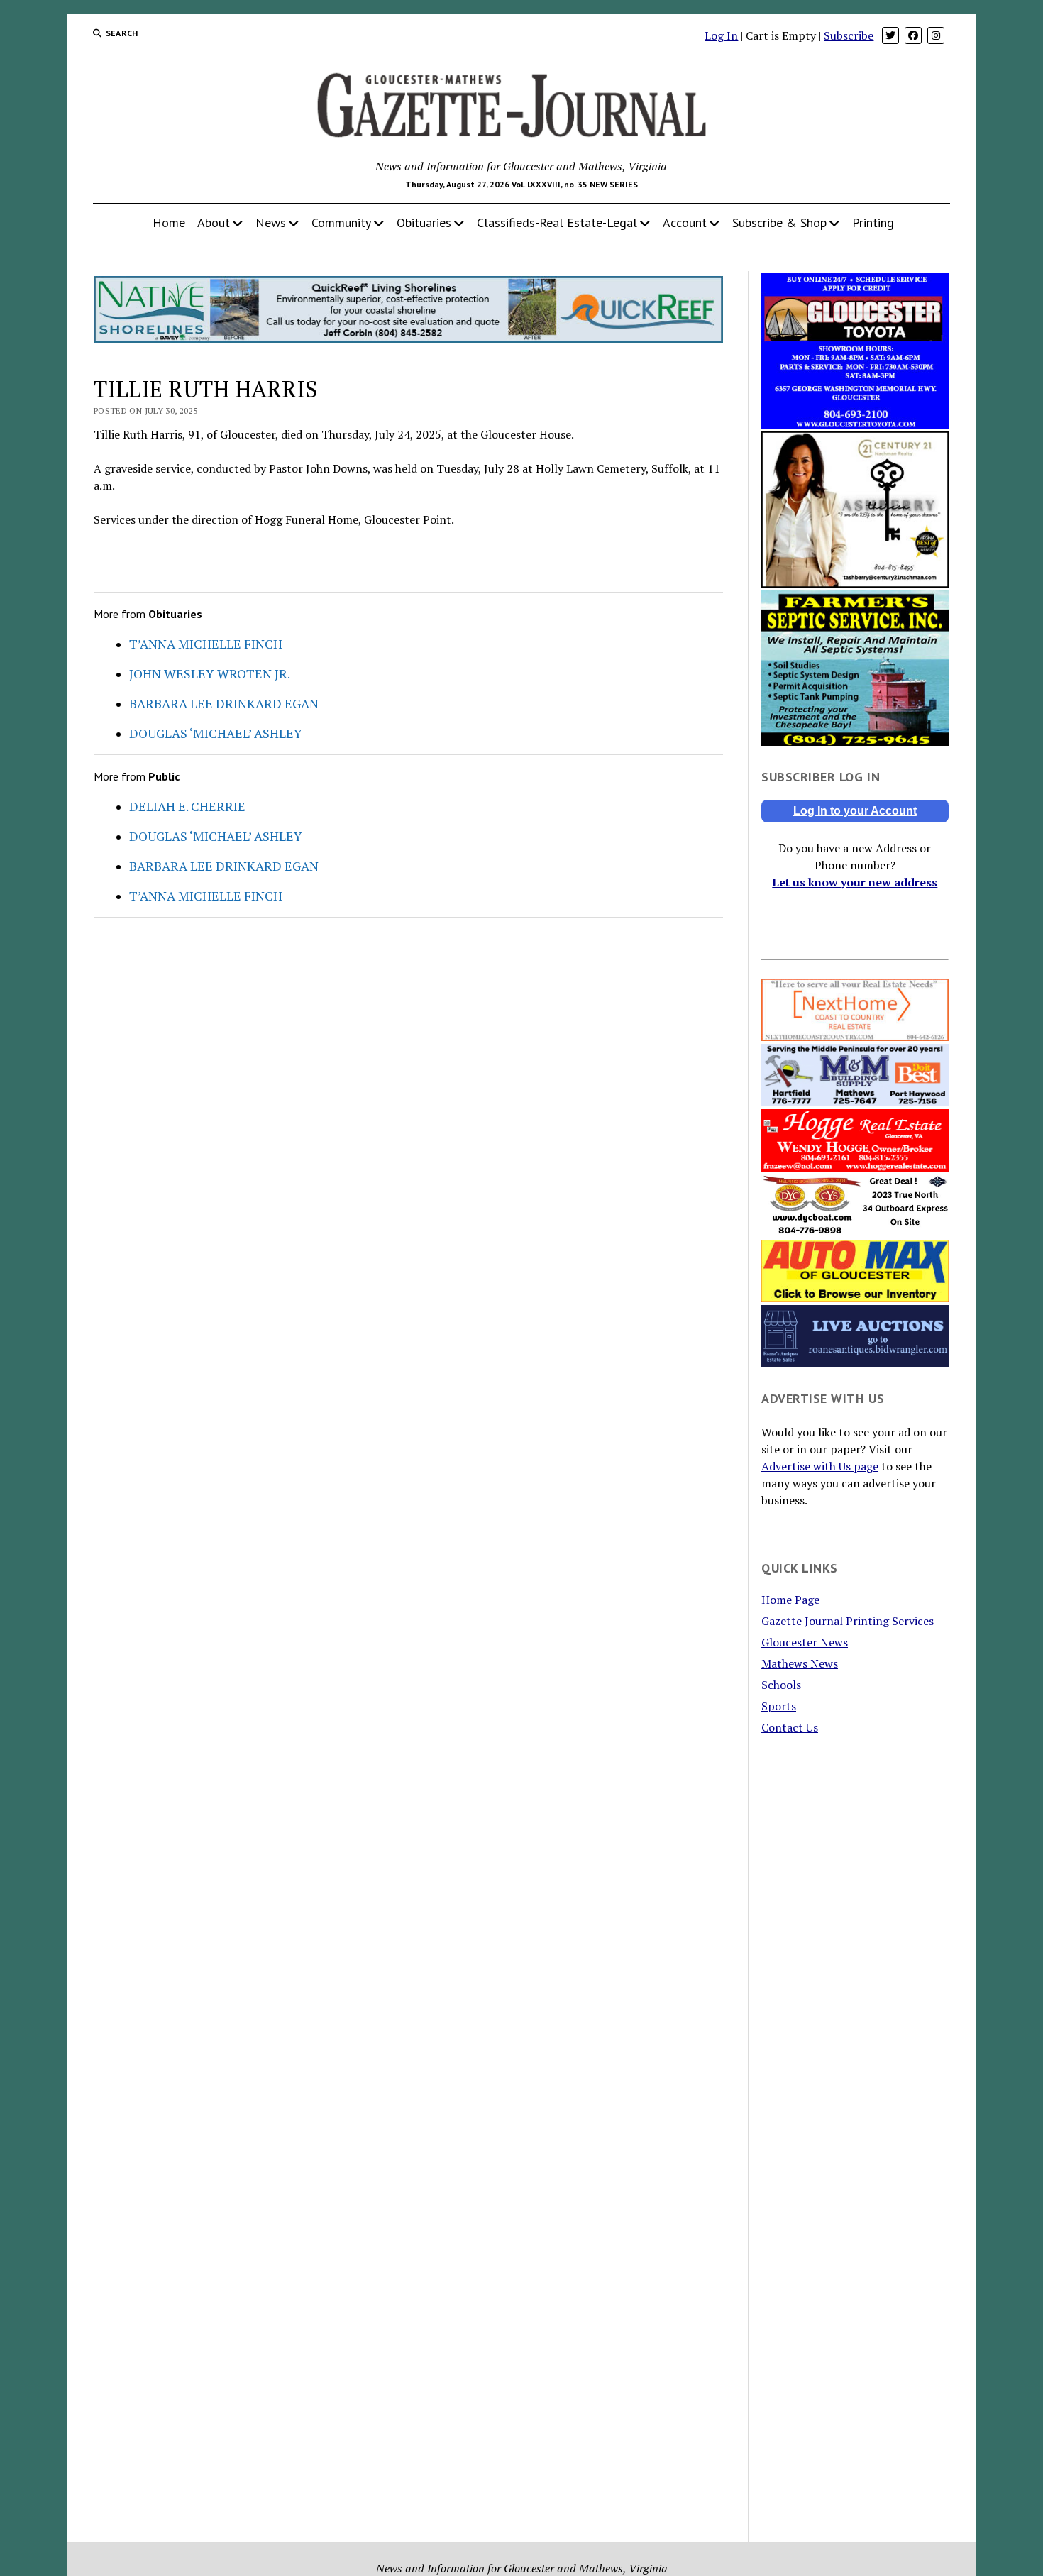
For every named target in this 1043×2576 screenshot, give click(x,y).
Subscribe (849, 35)
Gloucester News (805, 1642)
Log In (721, 35)
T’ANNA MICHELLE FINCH (206, 644)
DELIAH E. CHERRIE (187, 806)
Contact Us (790, 1727)
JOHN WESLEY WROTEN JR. (210, 673)
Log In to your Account (855, 811)
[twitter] (890, 35)
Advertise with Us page (820, 1466)
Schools (781, 1685)
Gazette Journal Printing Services (848, 1621)
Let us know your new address (855, 882)
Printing (873, 222)
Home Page (790, 1600)
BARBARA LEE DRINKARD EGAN (224, 703)
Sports (779, 1706)
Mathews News (800, 1663)
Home (169, 222)
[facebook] (913, 35)
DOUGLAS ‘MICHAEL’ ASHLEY (216, 733)
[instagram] (936, 35)
